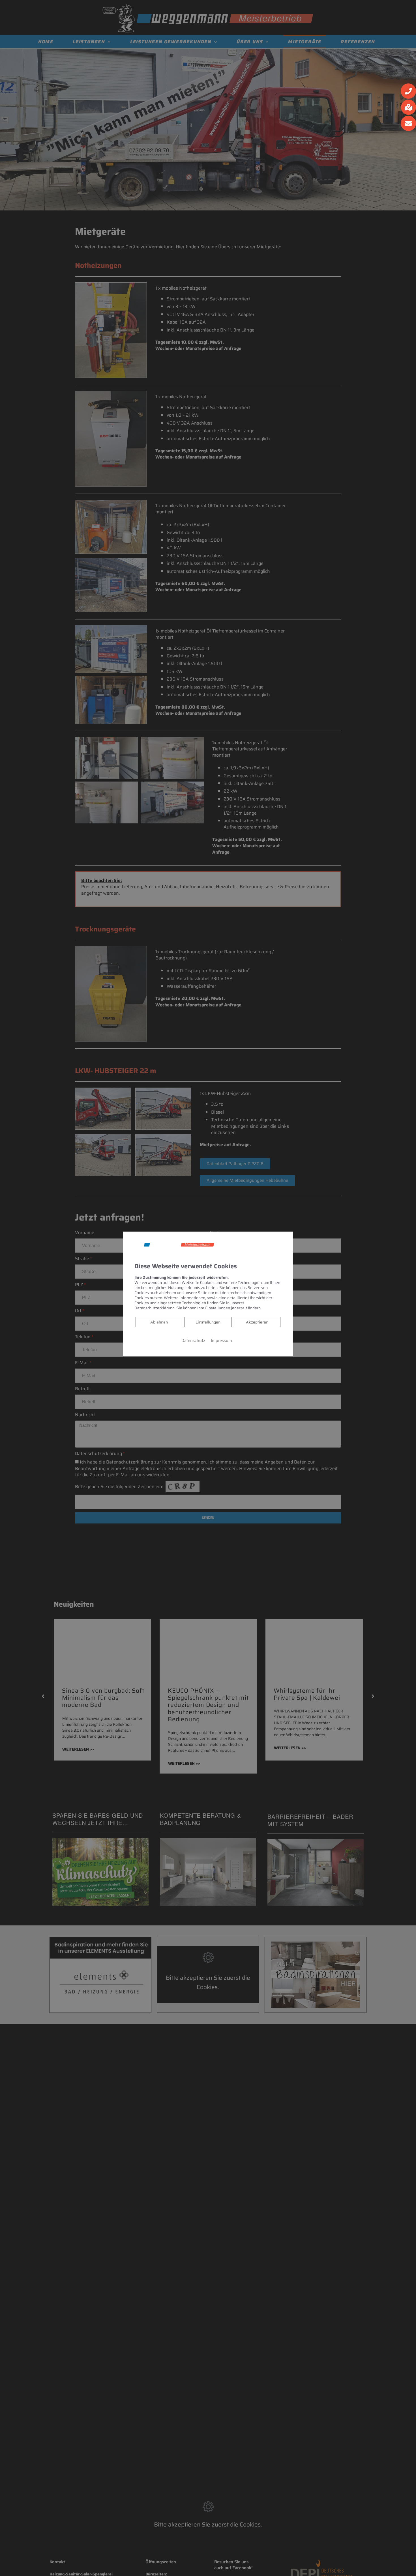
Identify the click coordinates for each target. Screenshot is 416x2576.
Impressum (221, 1340)
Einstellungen (208, 1322)
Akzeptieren (257, 1322)
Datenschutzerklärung (155, 1308)
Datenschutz (193, 1340)
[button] (408, 91)
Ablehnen (159, 1322)
